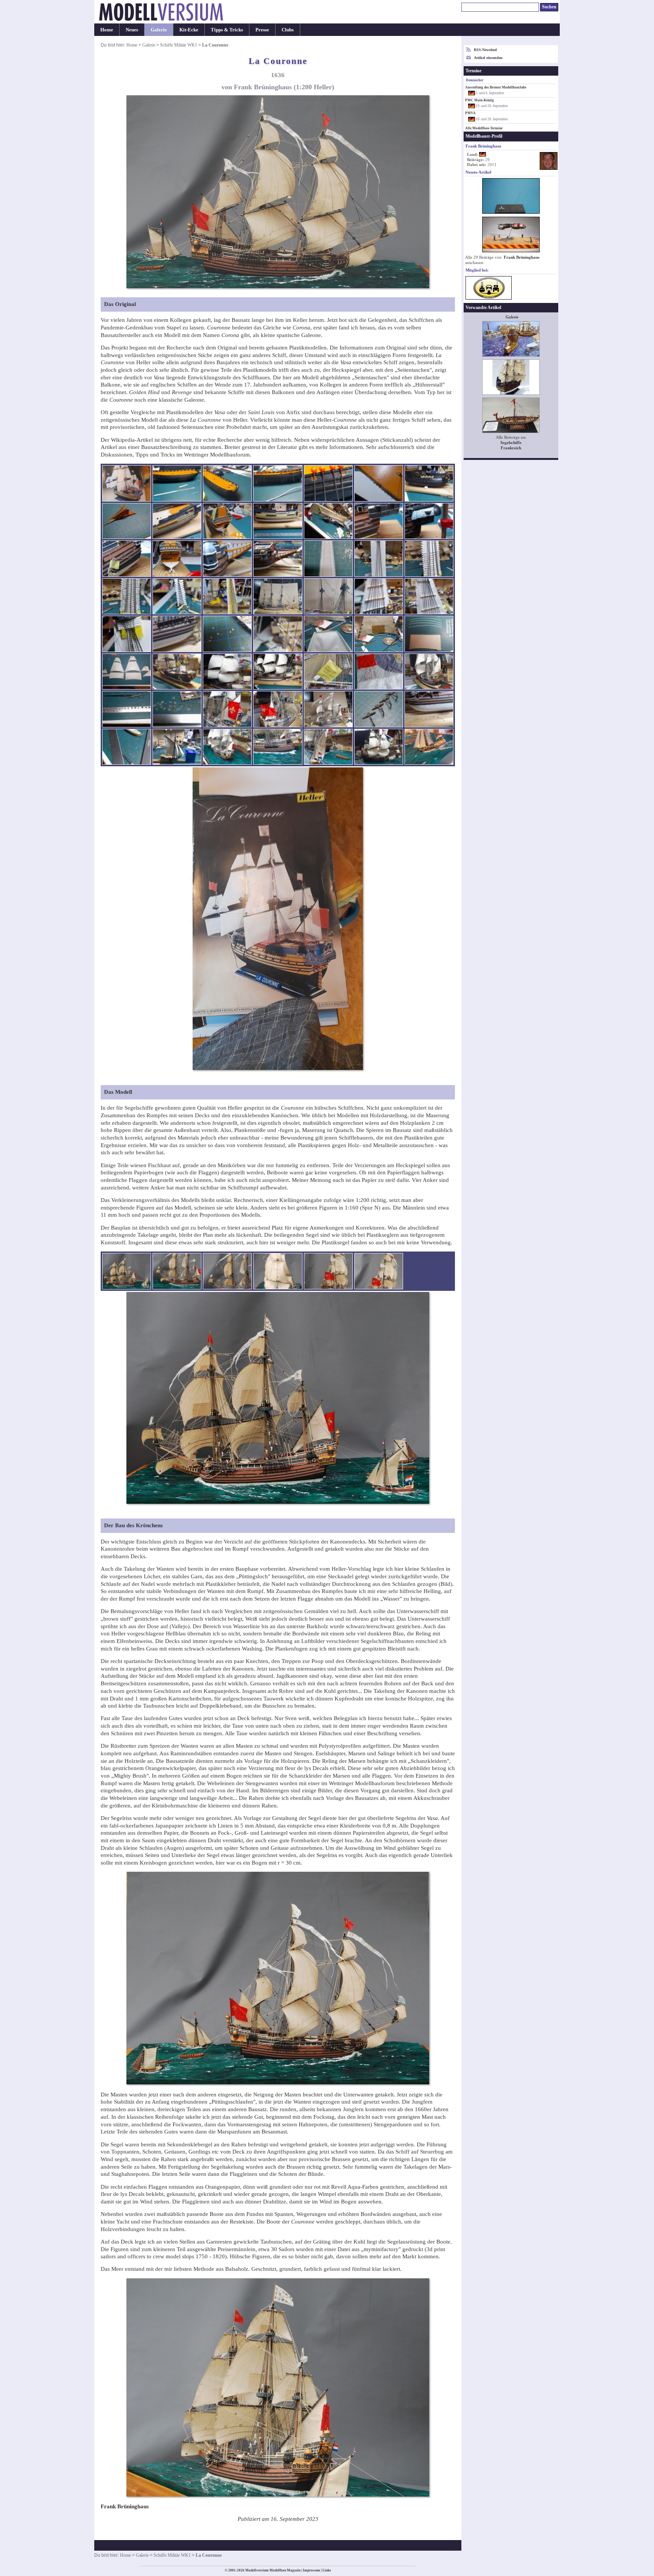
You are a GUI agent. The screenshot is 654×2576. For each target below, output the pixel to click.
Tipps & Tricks (227, 30)
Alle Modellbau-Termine (484, 128)
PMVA (470, 113)
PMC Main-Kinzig (480, 100)
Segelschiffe (511, 443)
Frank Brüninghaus (522, 257)
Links (327, 2570)
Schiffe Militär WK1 (179, 45)
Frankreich (511, 448)
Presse (262, 30)
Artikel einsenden (488, 58)
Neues (132, 30)
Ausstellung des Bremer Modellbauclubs (496, 87)
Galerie (159, 30)
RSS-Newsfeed (485, 50)
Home (107, 30)
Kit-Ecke (189, 30)
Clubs (288, 30)
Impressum (311, 2570)
